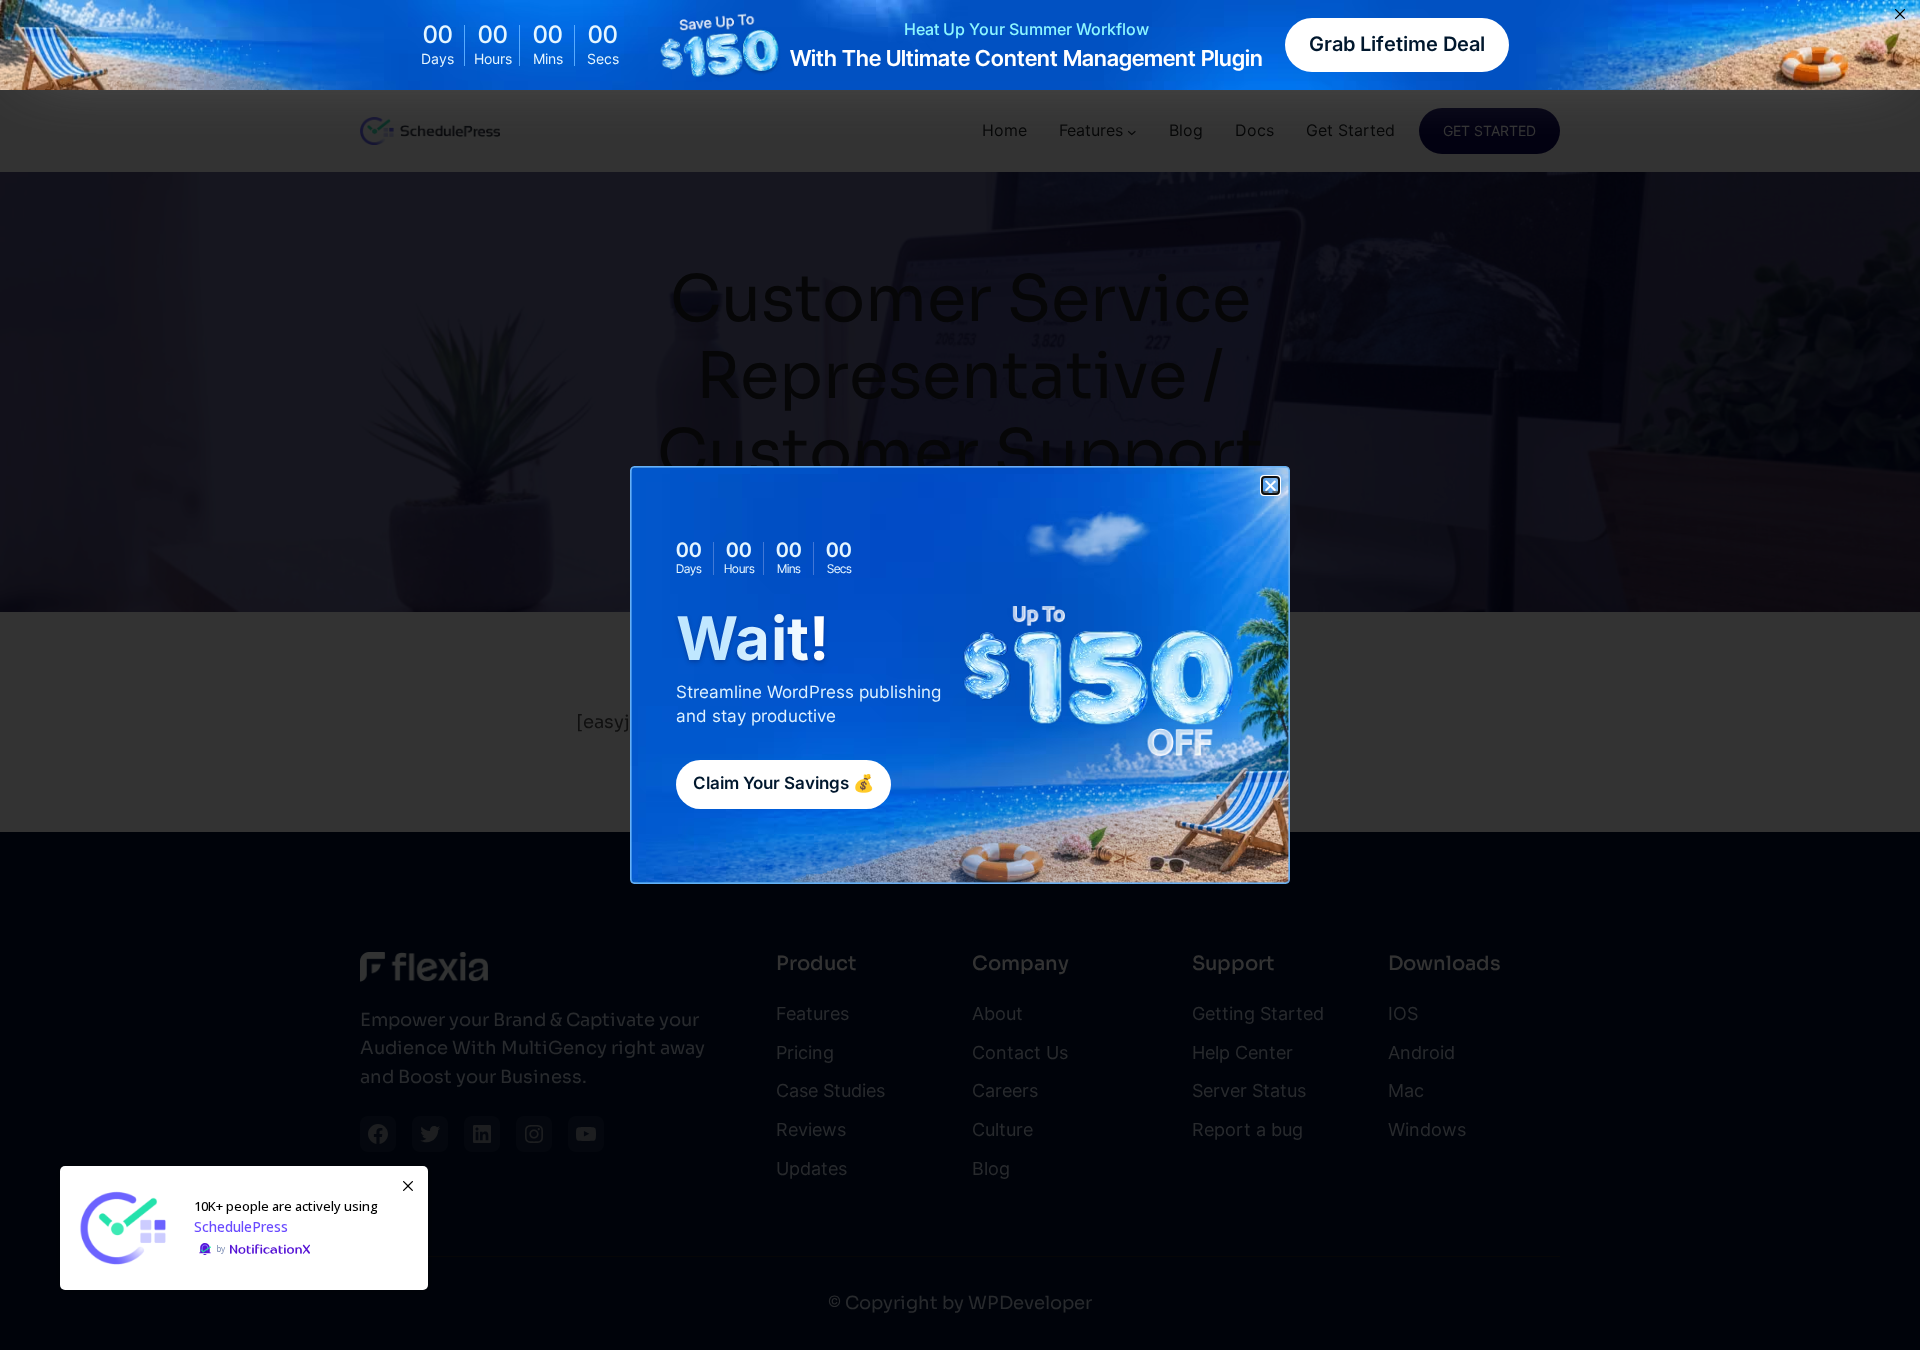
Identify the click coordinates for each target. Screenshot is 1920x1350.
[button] (1270, 485)
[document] (960, 675)
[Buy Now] (244, 1228)
